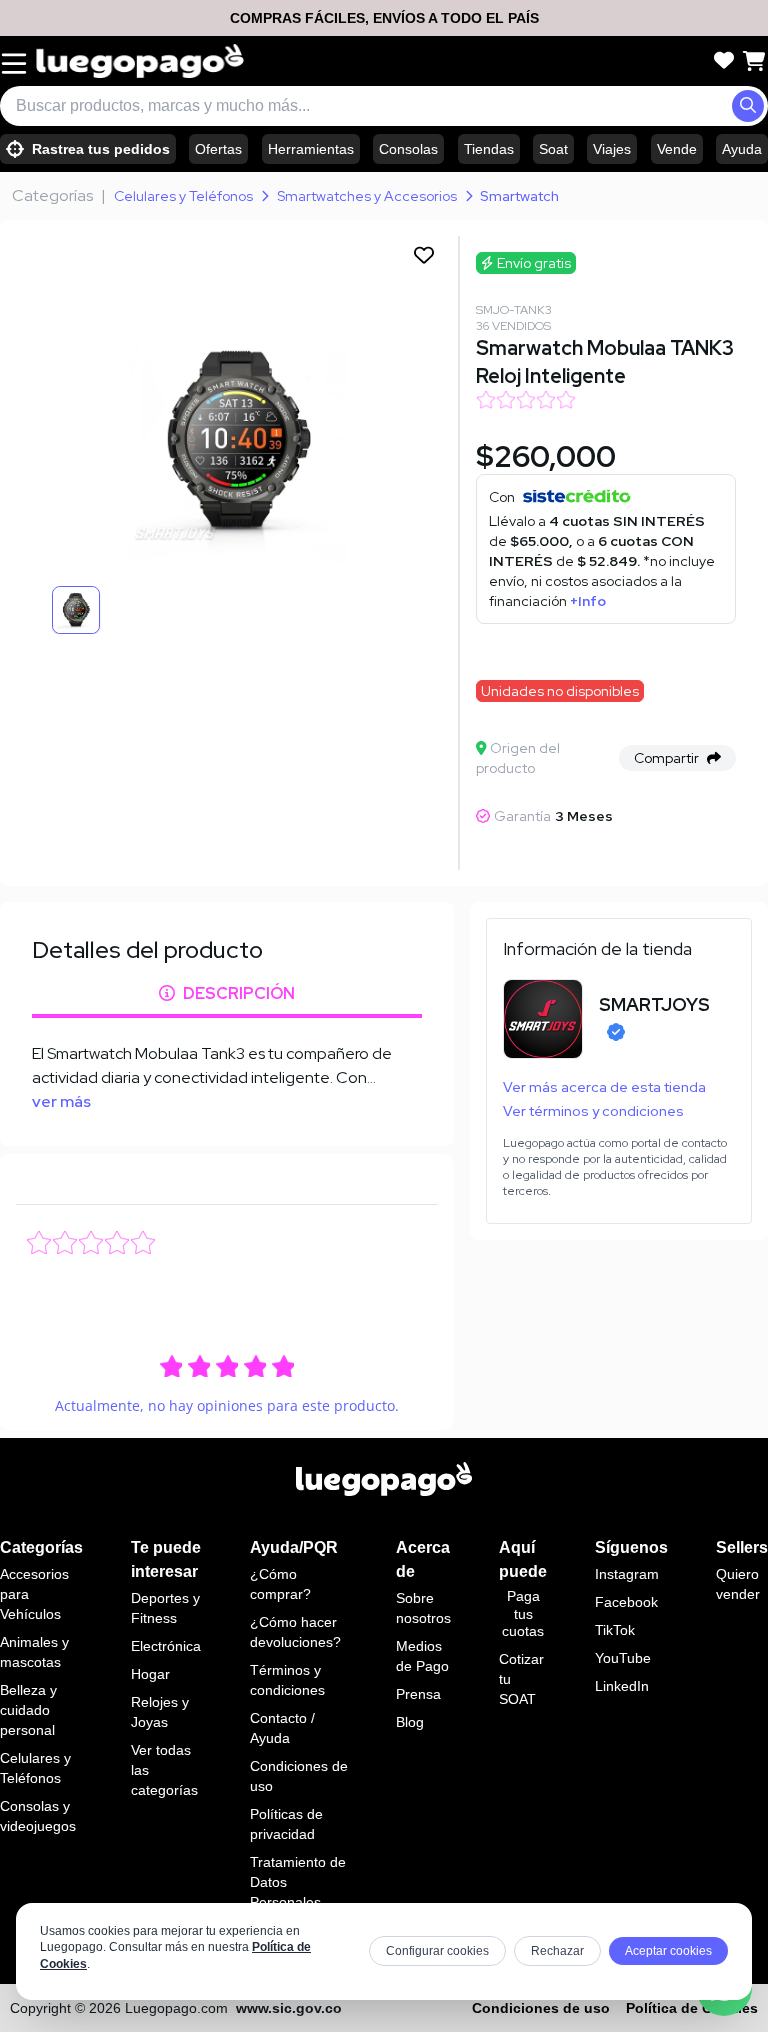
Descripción (239, 993)
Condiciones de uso (541, 2008)
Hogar (150, 1674)
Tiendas (489, 149)
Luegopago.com (176, 2008)
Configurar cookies (437, 1951)
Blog (410, 1722)
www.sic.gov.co (289, 2008)
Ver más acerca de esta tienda (604, 1087)
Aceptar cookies (668, 1951)
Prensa (418, 1694)
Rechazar (557, 1951)
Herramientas (311, 149)
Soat (553, 149)
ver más (61, 1101)
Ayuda (742, 149)
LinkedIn (622, 1686)
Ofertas (218, 149)
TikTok (615, 1630)
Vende (677, 149)
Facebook (626, 1602)
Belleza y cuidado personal (28, 1710)
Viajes (612, 149)
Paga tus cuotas (523, 1613)
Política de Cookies (692, 2008)
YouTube (623, 1658)
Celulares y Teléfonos (183, 196)
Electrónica (166, 1646)
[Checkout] (754, 61)
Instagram (627, 1574)
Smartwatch (519, 196)
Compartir (666, 758)
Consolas (408, 149)
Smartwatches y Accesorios (367, 196)
